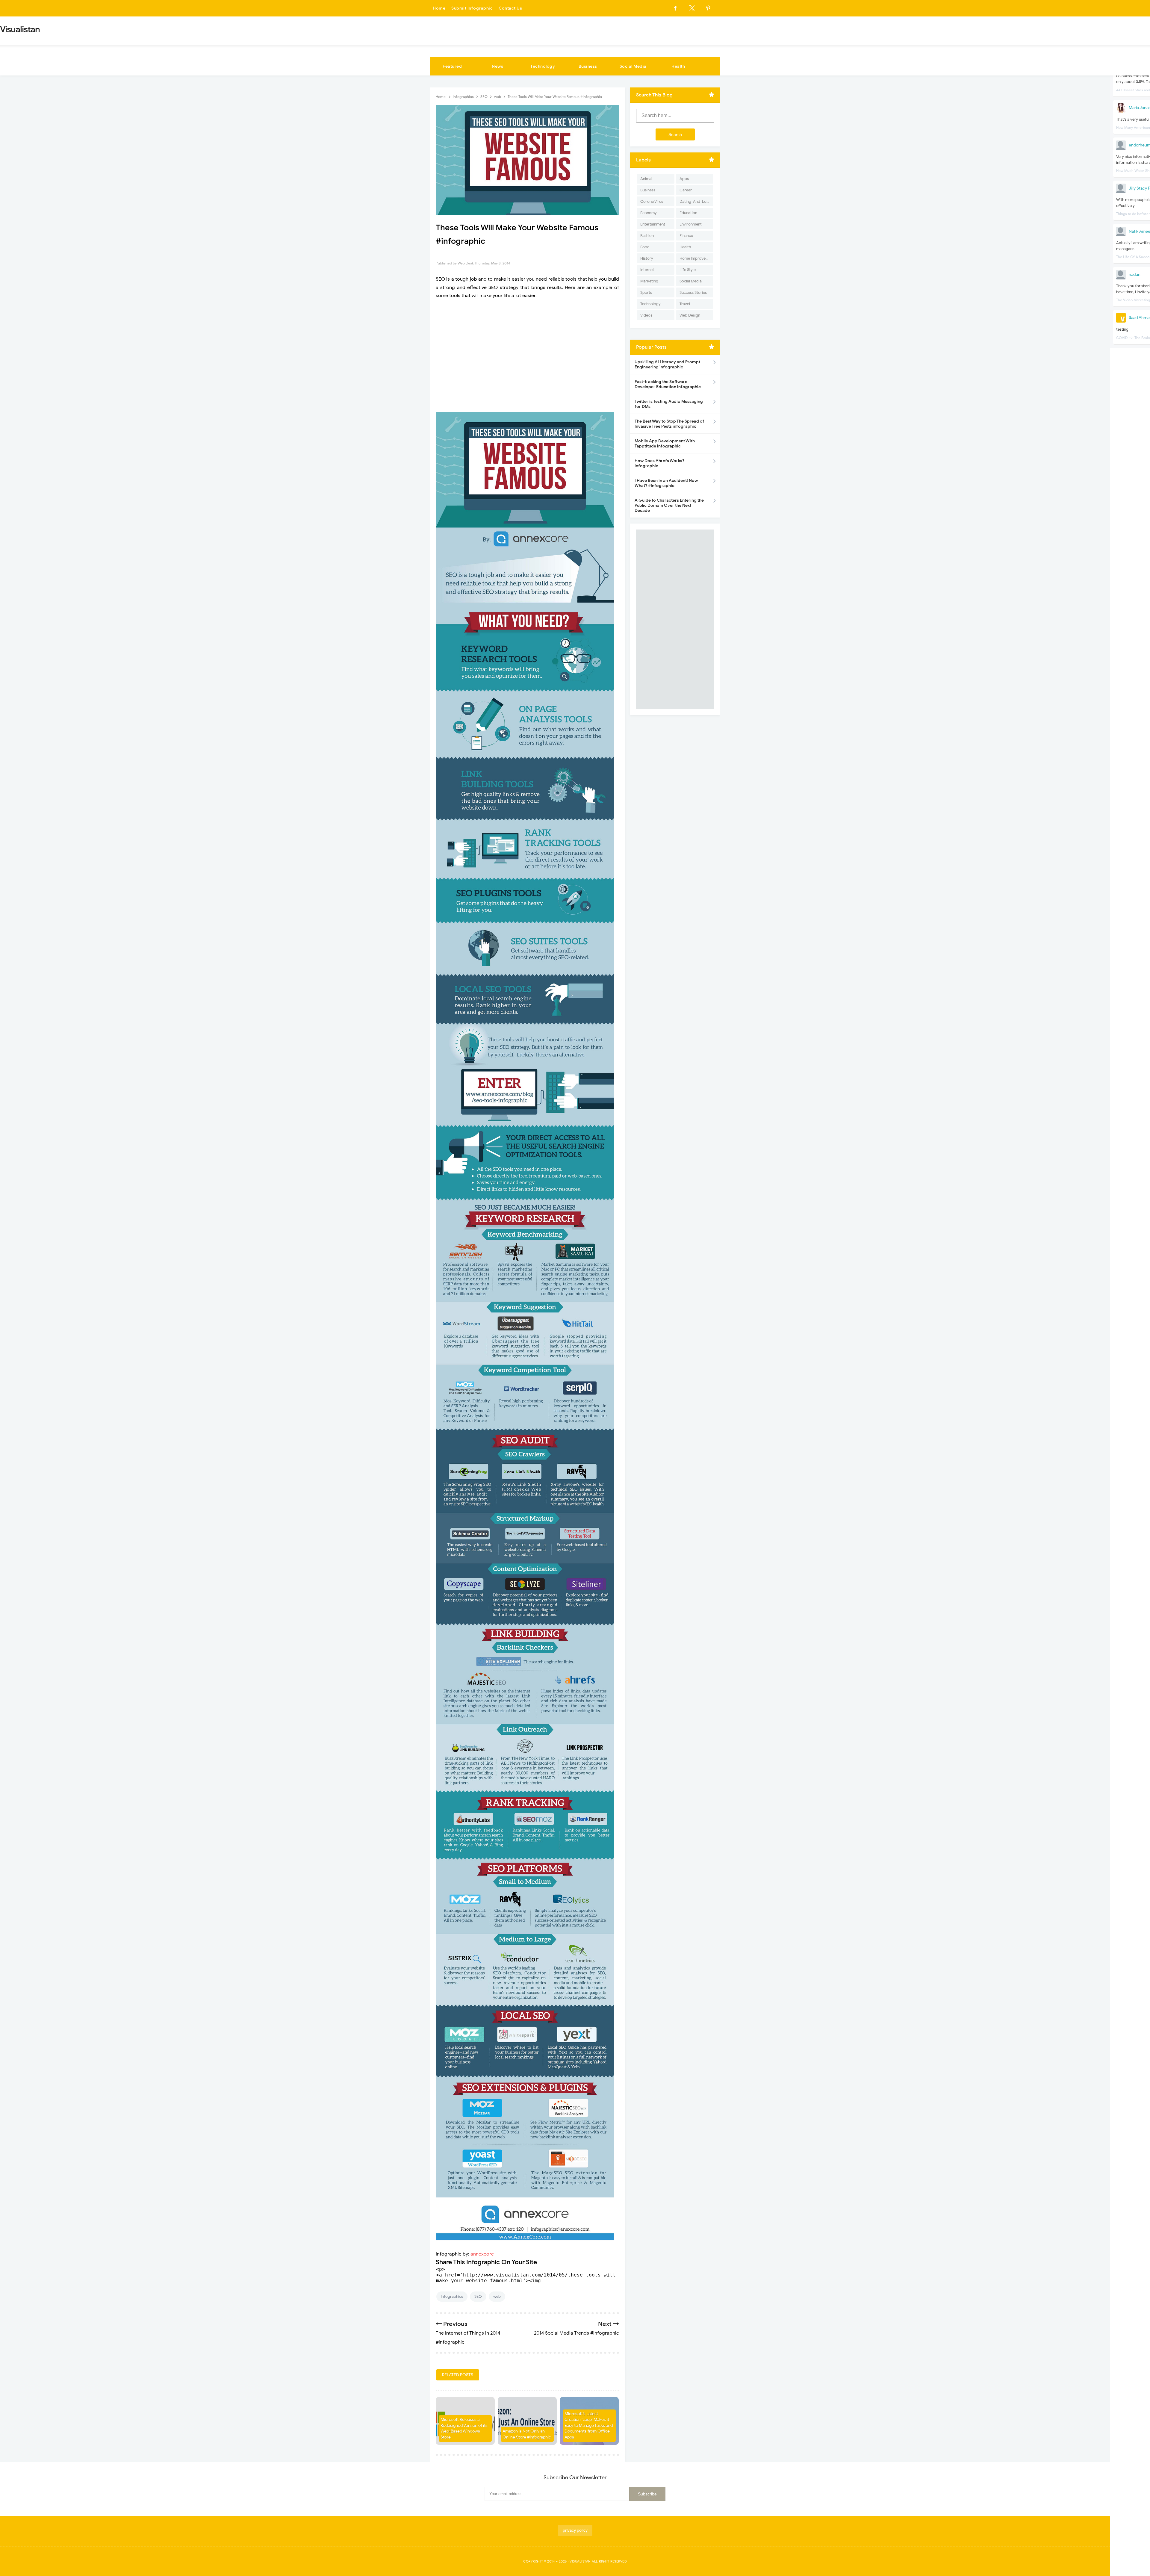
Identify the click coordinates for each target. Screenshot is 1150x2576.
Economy (649, 213)
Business (588, 66)
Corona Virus (652, 201)
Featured (452, 66)
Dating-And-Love (695, 201)
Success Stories (693, 292)
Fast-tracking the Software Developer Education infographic (668, 384)
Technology (543, 66)
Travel (685, 304)
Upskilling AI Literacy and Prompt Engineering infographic (667, 364)
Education (688, 213)
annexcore (482, 2254)
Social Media (633, 66)
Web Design (690, 315)
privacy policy (575, 2530)
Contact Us (510, 8)
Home (439, 8)
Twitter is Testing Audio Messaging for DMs (669, 404)
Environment (691, 224)
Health (678, 66)
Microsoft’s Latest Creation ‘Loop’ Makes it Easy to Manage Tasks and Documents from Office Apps (589, 2426)
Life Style (688, 270)
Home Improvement (696, 258)
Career (686, 190)
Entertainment (653, 224)
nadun (1135, 274)
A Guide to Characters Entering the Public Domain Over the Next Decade (669, 505)
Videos (646, 315)
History (647, 258)
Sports (646, 292)
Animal (646, 179)
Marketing (649, 281)
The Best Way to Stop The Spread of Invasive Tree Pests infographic (669, 424)
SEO (478, 2296)
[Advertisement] (527, 356)
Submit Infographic (472, 8)
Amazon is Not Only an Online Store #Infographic (527, 2434)
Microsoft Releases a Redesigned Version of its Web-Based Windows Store (464, 2428)
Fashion (647, 236)
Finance (686, 236)
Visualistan (580, 2561)
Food (645, 247)
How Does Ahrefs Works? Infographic (659, 463)
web (497, 2296)
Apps (684, 179)
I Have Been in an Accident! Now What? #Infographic (666, 483)
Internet (647, 270)
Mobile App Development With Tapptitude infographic (665, 444)
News (497, 66)
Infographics (452, 2296)
